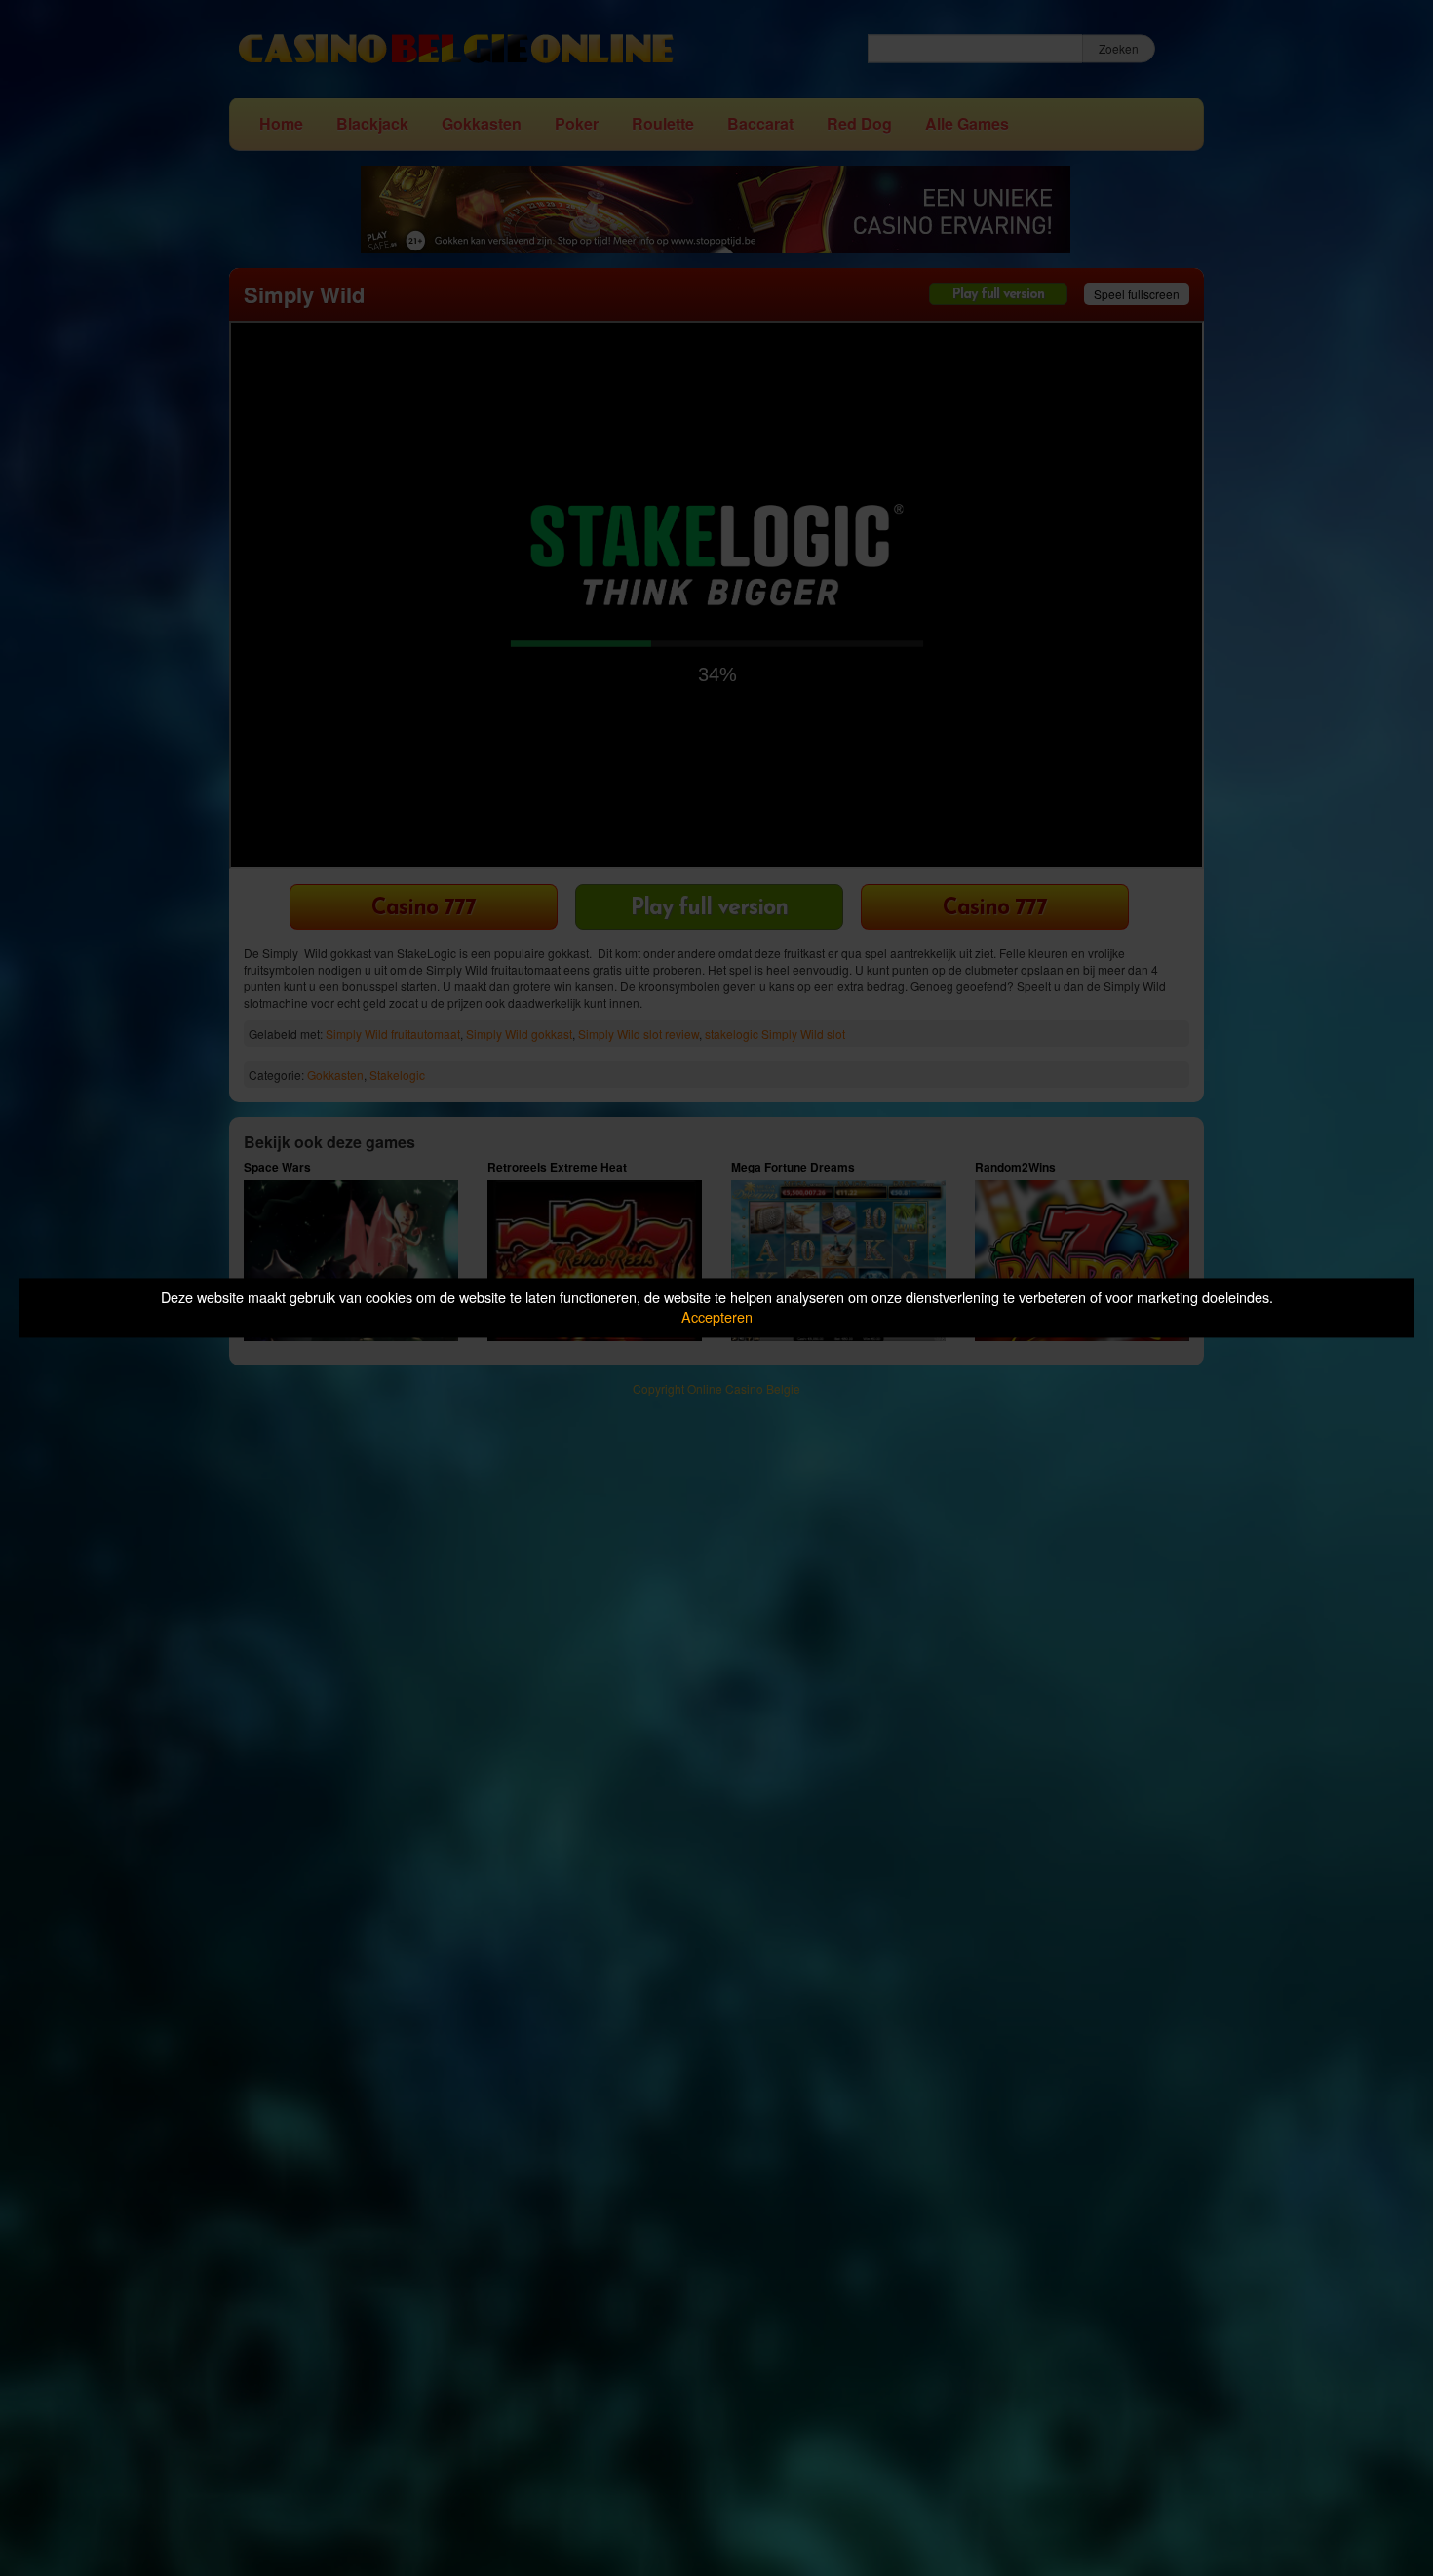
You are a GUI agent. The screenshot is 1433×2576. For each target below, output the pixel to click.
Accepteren (717, 1317)
